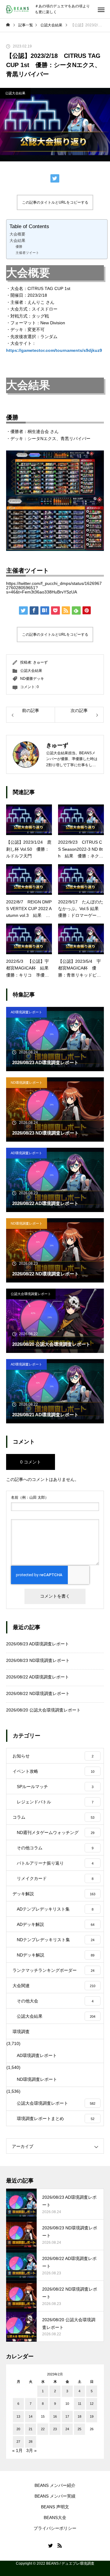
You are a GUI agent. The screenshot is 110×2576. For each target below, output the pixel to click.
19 (92, 2416)
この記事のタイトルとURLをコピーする (55, 202)
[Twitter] (50, 2545)
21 (31, 2429)
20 (18, 2429)
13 (18, 2416)
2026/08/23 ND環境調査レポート (38, 1660)
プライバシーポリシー (55, 2528)
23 (55, 2429)
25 (79, 2429)
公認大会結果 (15, 93)
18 (79, 2416)
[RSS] (60, 2545)
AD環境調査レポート (26, 1012)
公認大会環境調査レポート (31, 1294)
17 (67, 2416)
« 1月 (17, 2450)
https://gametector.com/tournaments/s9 (47, 350)
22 (43, 2429)
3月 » (31, 2450)
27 (18, 2442)
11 (80, 2404)
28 (31, 2442)
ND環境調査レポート (27, 1083)
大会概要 (17, 234)
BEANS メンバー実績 (55, 2496)
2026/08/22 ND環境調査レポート (38, 1693)
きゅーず (40, 662)
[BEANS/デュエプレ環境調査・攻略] (17, 9)
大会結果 (17, 241)
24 (67, 2429)
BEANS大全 (55, 2518)
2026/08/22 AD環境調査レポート (38, 1677)
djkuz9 (95, 350)
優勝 (19, 247)
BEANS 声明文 (55, 2507)
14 (31, 2416)
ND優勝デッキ (32, 679)
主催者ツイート (27, 253)
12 (92, 2404)
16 (55, 2416)
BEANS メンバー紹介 (55, 2485)
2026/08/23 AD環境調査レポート (38, 1644)
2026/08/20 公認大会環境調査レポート (43, 1710)
